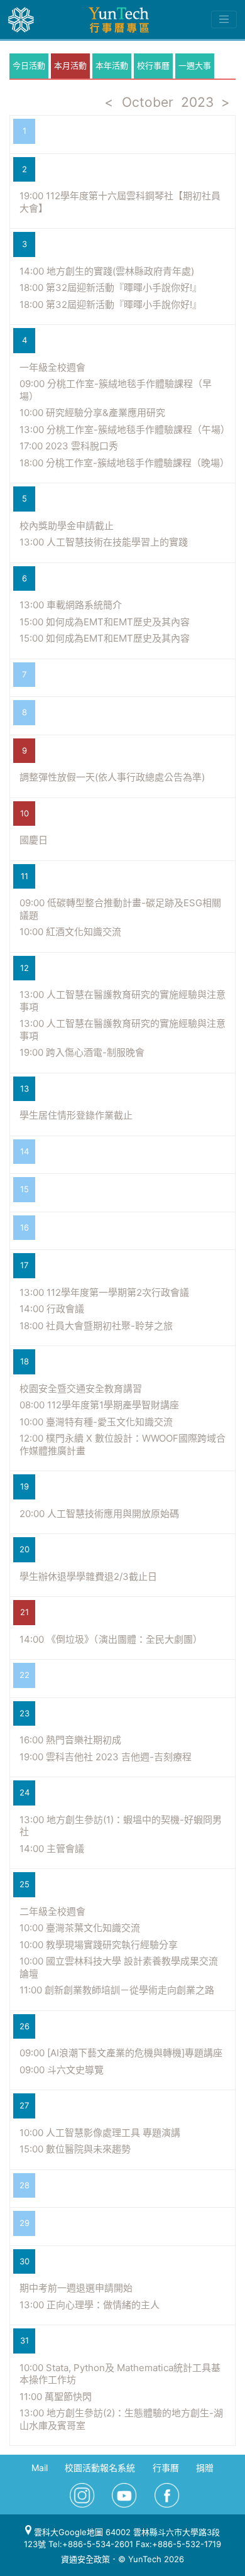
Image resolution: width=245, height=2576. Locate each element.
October (148, 102)
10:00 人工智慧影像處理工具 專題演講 (100, 2133)
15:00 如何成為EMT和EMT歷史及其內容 (105, 622)
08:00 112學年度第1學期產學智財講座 (99, 1405)
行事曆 (166, 2468)
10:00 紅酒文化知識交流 (70, 932)
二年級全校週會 (52, 1911)
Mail (40, 2468)
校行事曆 (153, 65)
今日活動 (29, 65)
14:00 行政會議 (52, 1309)
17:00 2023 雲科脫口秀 (69, 446)
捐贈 (205, 2468)
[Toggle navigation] (224, 19)
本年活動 (112, 65)
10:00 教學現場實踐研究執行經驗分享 (99, 1945)
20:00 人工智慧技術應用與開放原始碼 (99, 1514)
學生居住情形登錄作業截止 (76, 1115)
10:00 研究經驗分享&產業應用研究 (92, 413)
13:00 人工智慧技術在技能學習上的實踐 (104, 542)
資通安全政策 (85, 2559)
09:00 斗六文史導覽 (62, 2070)
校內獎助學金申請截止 (67, 526)
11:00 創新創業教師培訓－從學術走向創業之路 (117, 1990)
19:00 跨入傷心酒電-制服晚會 (82, 1052)
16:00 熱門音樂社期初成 (70, 1740)
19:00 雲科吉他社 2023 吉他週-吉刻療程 (106, 1757)
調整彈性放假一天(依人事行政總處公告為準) (112, 777)
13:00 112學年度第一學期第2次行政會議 (104, 1292)
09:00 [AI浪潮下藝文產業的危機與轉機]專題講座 (121, 2053)
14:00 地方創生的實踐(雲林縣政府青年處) (107, 271)
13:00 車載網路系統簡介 (71, 605)
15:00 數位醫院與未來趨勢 (75, 2149)
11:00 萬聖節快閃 (56, 2397)
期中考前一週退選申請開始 (76, 2288)
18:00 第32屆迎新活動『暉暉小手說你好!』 (111, 288)
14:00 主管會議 (52, 1849)
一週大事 (195, 65)
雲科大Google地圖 (67, 2532)
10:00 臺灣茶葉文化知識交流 (80, 1928)
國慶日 (34, 840)
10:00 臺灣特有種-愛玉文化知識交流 (96, 1422)
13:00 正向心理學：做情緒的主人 (90, 2305)
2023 (197, 102)
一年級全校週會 (52, 367)
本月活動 (70, 65)
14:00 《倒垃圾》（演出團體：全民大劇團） (111, 1639)
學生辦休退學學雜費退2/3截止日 (88, 1576)
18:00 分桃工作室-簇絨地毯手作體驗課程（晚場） (124, 463)
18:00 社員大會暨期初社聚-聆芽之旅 (96, 1326)
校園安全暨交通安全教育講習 (81, 1389)
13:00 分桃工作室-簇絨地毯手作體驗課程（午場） (125, 430)
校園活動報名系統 (100, 2468)
